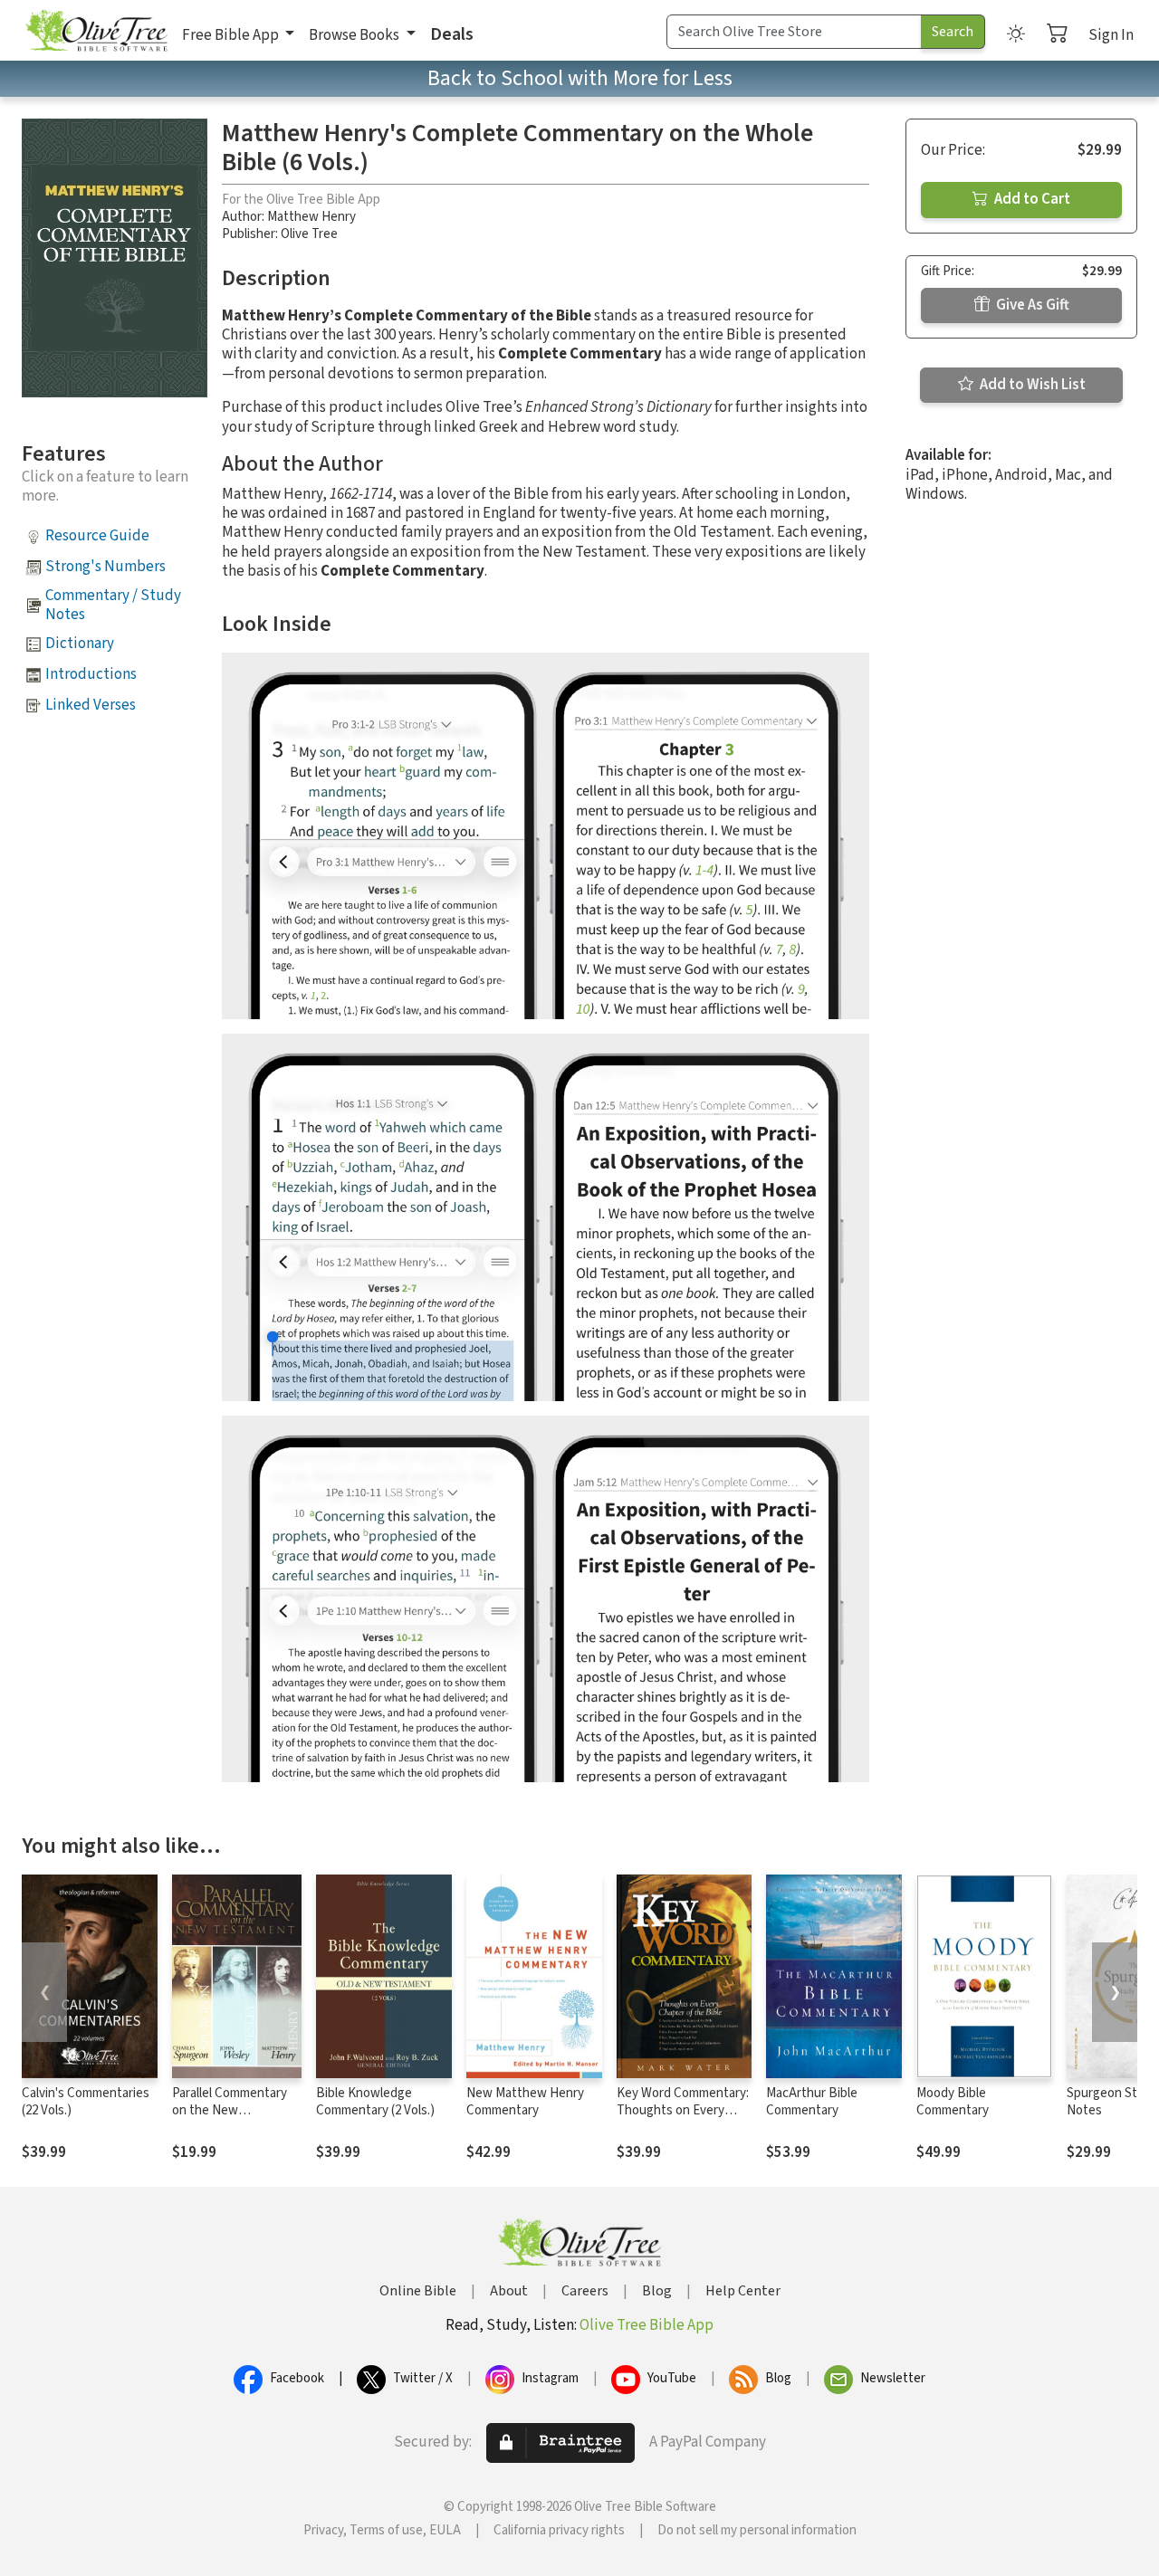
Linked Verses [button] (91, 705)
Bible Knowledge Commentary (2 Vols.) (375, 2102)
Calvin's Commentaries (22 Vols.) (86, 2102)
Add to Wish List (1031, 385)
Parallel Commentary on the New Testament (230, 2110)
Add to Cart (1031, 199)
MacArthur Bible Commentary (812, 2102)
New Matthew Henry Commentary (525, 2102)
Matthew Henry (311, 217)
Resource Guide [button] (97, 536)
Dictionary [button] (80, 644)
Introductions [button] (91, 674)
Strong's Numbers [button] (105, 567)
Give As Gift (1031, 305)
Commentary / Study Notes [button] (113, 605)
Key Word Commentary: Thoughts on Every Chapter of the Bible (683, 2110)
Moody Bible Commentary (953, 2102)
